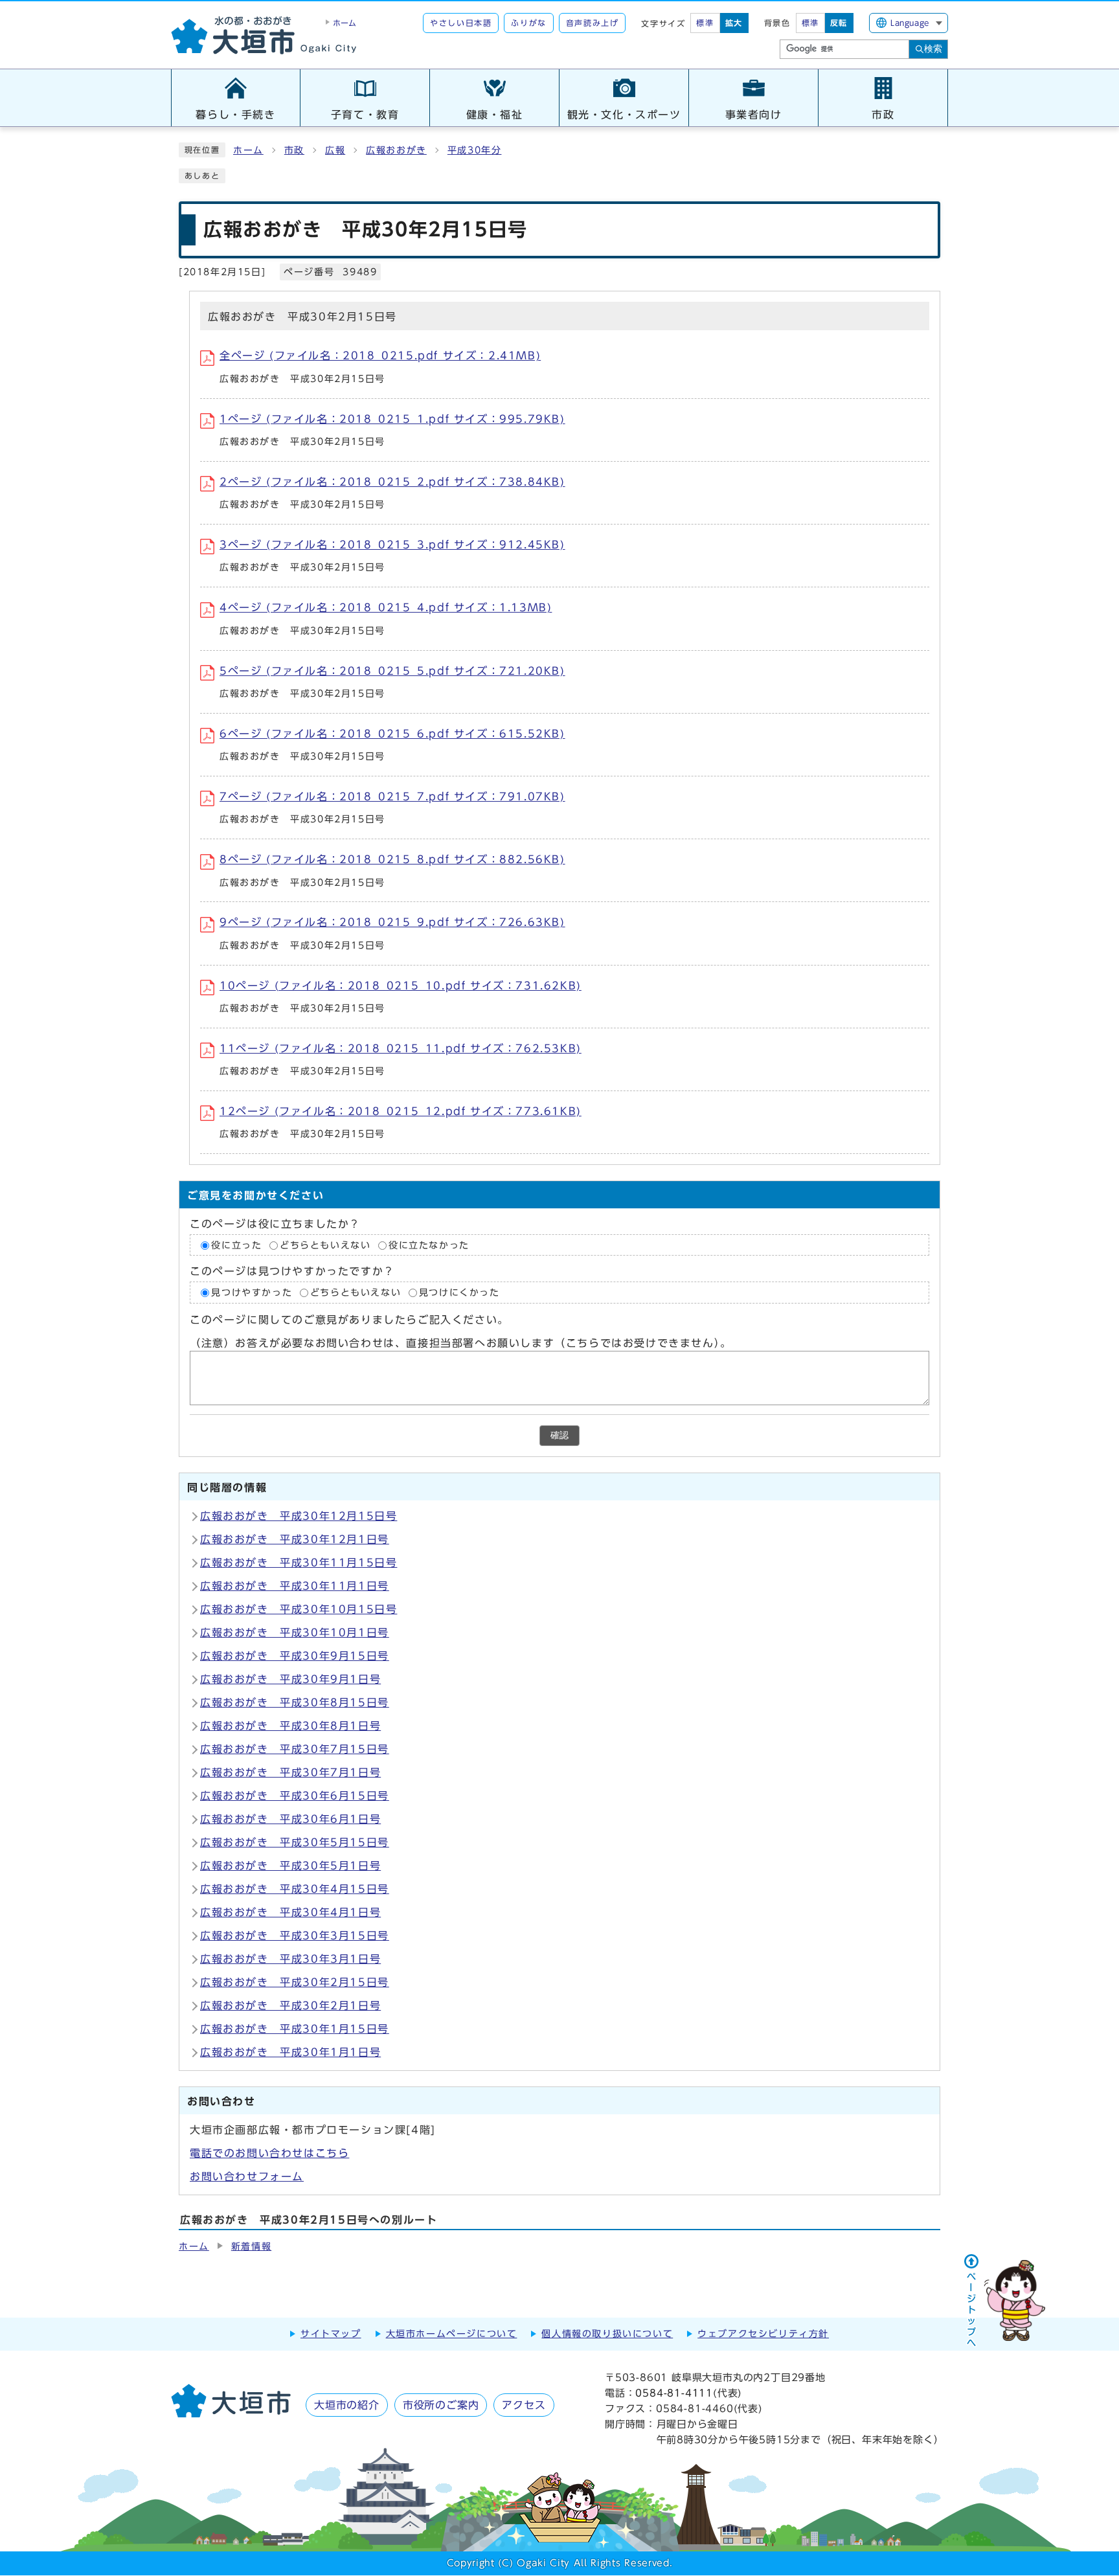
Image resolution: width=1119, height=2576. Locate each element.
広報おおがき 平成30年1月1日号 (290, 2052)
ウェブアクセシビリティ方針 (763, 2334)
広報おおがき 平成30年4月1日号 (290, 1912)
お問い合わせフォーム (247, 2176)
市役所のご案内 (441, 2405)
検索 (933, 49)
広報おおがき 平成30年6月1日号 (290, 1819)
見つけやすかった (252, 1293)
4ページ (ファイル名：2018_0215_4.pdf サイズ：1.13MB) (386, 607)
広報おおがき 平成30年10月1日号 (295, 1633)
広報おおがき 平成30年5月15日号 (295, 1842)
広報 (335, 150)
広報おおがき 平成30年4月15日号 (295, 1889)
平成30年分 (475, 150)
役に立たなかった (429, 1245)
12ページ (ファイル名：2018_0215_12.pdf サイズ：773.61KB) (401, 1111)
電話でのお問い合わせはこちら (269, 2153)
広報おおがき (396, 150)
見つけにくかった (459, 1293)
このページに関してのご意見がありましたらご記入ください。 (349, 1320)
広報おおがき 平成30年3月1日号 (290, 1959)
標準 (705, 23)
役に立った (236, 1245)
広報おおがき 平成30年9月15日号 (295, 1656)
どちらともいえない (325, 1245)
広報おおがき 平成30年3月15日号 (295, 1936)
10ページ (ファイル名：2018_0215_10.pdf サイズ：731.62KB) (401, 986)
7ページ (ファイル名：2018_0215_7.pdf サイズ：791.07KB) (392, 797)
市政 (294, 150)
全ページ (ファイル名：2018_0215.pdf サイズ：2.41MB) (380, 356)
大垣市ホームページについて (452, 2334)
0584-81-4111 (674, 2393)
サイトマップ (331, 2334)
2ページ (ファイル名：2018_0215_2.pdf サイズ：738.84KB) (392, 482)
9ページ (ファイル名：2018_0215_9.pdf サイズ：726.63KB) (392, 922)
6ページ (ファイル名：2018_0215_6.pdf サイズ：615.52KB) (392, 734)
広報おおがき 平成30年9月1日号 (290, 1679)
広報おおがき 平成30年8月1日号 (290, 1726)
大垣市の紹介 (347, 2405)
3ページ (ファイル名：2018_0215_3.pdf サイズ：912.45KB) (392, 545)
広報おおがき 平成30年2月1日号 (290, 2005)
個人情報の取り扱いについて (607, 2334)
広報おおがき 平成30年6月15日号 (295, 1796)
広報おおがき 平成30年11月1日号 (295, 1586)
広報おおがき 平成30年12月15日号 (299, 1516)
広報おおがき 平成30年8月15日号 (295, 1702)
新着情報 (251, 2246)
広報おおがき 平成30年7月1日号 (290, 1772)
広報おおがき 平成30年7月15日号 (295, 1749)
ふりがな (528, 23)
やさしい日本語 (461, 23)
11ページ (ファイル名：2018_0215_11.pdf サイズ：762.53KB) (401, 1048)
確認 (559, 1435)
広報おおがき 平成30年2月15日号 (295, 1982)
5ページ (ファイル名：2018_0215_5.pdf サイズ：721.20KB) (392, 671)
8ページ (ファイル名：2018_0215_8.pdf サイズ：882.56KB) (392, 859)
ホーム (248, 150)
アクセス (524, 2405)
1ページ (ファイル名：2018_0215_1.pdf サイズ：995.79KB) (392, 419)
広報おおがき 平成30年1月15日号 (295, 2029)
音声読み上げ (593, 23)
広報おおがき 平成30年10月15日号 (299, 1609)
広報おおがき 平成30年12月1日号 (295, 1539)
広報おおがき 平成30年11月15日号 (299, 1563)
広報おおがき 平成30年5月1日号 (290, 1866)
